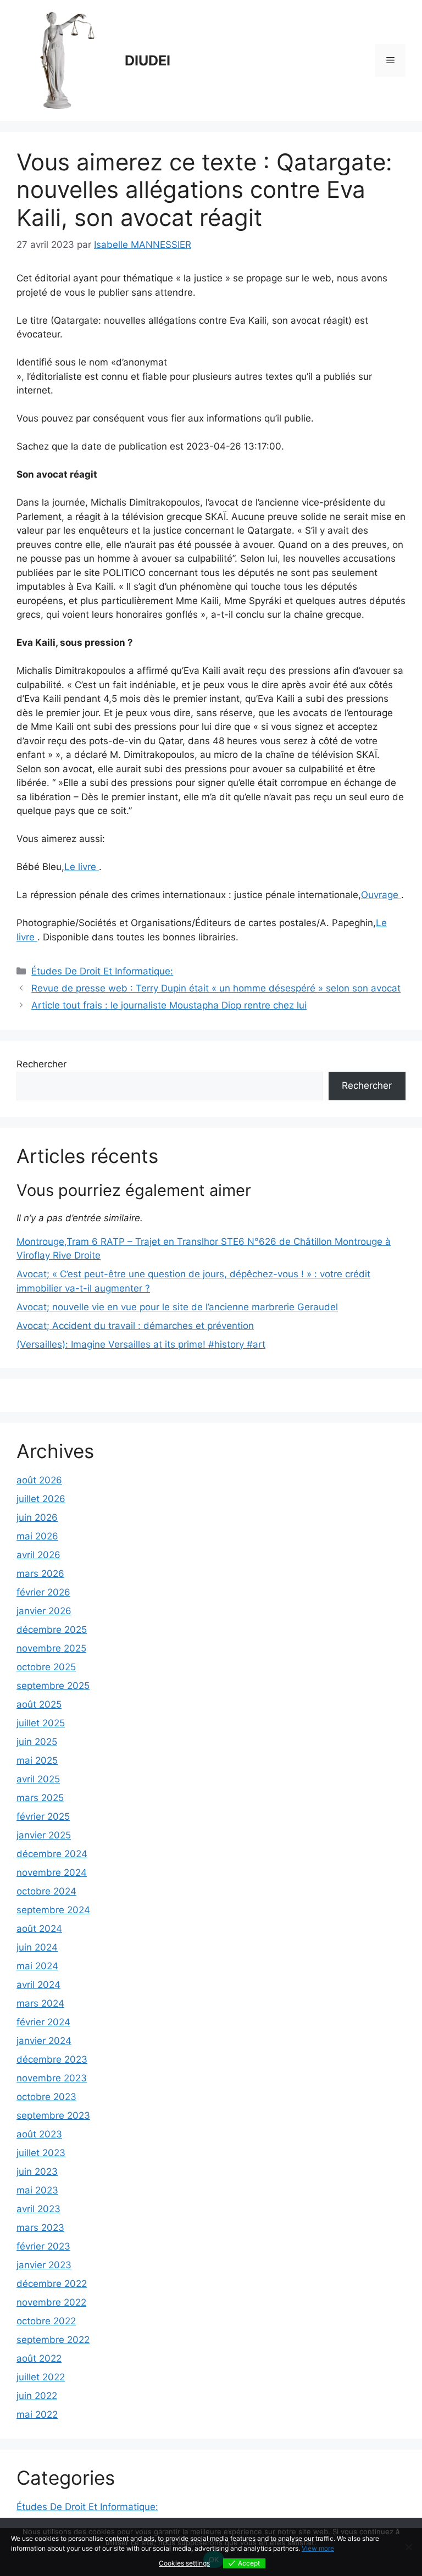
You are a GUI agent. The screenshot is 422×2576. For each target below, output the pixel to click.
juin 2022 (37, 2396)
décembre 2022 (52, 2284)
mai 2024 (37, 1966)
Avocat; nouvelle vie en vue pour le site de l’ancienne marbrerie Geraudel (177, 1307)
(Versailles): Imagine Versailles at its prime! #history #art (141, 1344)
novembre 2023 (52, 2078)
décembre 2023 (52, 2059)
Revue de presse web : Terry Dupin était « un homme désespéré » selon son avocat (216, 988)
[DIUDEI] (66, 60)
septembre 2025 (53, 1686)
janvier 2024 (44, 2041)
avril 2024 (38, 1985)
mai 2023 (37, 2190)
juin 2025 (37, 1742)
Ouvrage (381, 895)
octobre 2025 (46, 1667)
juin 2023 (37, 2171)
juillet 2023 (41, 2153)
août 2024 (39, 1929)
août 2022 (39, 2358)
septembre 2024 (53, 1910)
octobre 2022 (46, 2321)
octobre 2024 (46, 1891)
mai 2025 (37, 1760)
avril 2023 (38, 2209)
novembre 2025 (51, 1648)
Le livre (82, 867)
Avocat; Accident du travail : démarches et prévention (135, 1326)
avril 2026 (38, 1555)
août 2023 (39, 2134)
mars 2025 (40, 1798)
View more (318, 2548)
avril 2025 (38, 1779)
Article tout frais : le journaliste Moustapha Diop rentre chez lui (169, 1005)
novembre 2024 (52, 1873)
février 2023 (43, 2246)
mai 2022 (37, 2414)
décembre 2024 (52, 1854)
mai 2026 (37, 1536)
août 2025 (39, 1704)
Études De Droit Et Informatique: (102, 971)
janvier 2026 (44, 1611)
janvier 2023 (44, 2265)
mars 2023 (40, 2228)
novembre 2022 (51, 2302)
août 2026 (39, 1480)
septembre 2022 (53, 2340)
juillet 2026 (41, 1499)
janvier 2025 (44, 1835)
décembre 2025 (52, 1630)
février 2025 (43, 1816)
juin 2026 (37, 1517)
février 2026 (43, 1592)
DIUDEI (148, 60)
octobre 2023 (46, 2097)
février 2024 (43, 2022)
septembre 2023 (53, 2115)
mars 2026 (40, 1574)
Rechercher (41, 1064)
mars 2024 (40, 2003)
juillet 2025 (41, 1723)
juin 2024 (37, 1947)
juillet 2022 (41, 2377)
